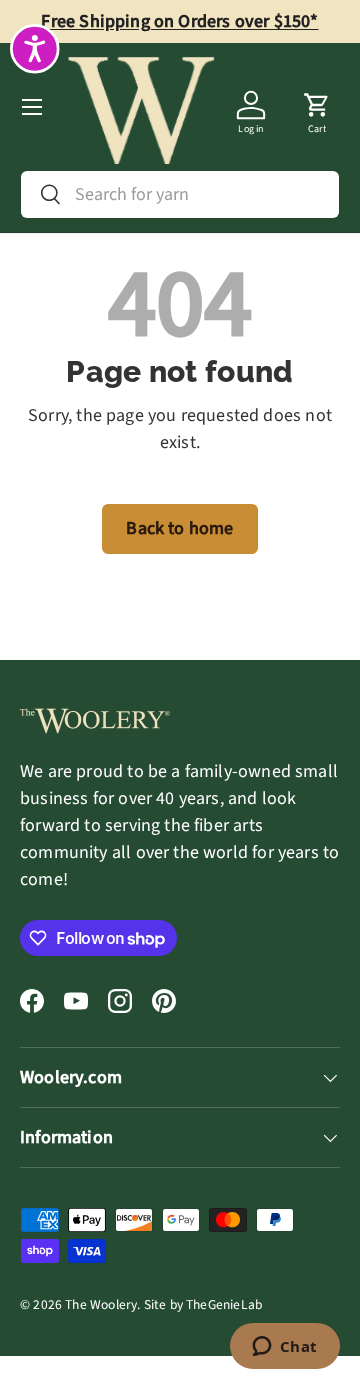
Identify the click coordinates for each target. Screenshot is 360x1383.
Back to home (179, 528)
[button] (317, 107)
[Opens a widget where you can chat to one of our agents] (284, 1348)
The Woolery (101, 1304)
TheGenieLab (224, 1304)
